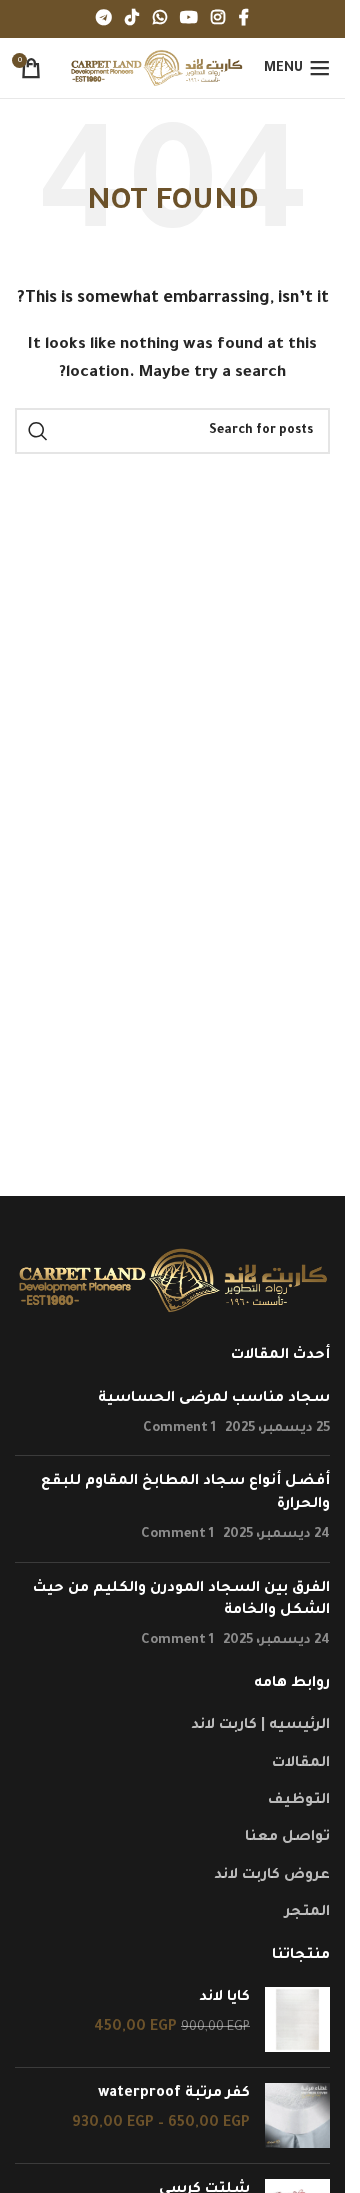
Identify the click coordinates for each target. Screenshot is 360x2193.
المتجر (307, 1913)
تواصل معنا (287, 1838)
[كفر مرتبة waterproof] (297, 2115)
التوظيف (299, 1801)
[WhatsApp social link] (159, 19)
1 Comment (179, 1429)
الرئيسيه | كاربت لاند (260, 1726)
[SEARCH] (38, 431)
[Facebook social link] (244, 19)
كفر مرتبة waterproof (174, 2094)
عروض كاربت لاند (272, 1876)
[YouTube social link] (188, 19)
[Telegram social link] (103, 19)
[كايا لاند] (297, 2019)
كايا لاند (224, 1998)
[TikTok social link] (132, 19)
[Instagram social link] (217, 19)
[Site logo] (156, 70)
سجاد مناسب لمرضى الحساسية (214, 1399)
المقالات (301, 1764)
